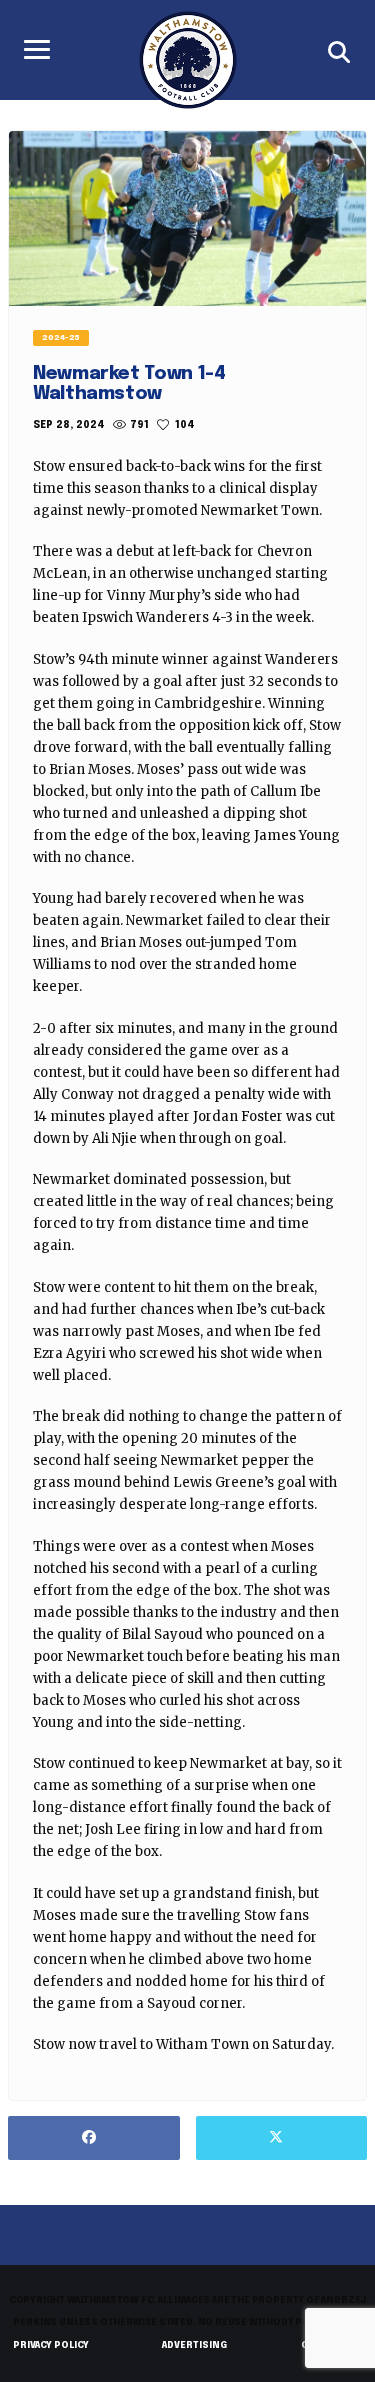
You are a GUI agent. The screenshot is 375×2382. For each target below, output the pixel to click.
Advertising (194, 2345)
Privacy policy (51, 2345)
